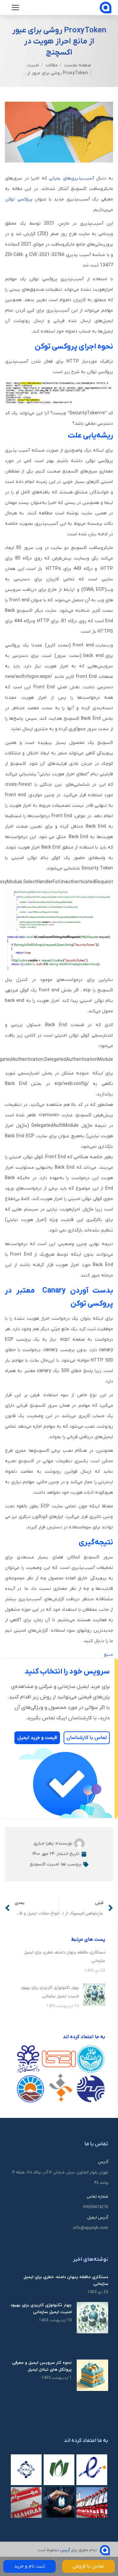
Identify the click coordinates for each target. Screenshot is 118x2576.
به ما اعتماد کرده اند (86, 2441)
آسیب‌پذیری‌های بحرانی (71, 178)
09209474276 (96, 2207)
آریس (65, 2550)
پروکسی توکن (19, 199)
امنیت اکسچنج (44, 1864)
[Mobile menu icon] (15, 8)
